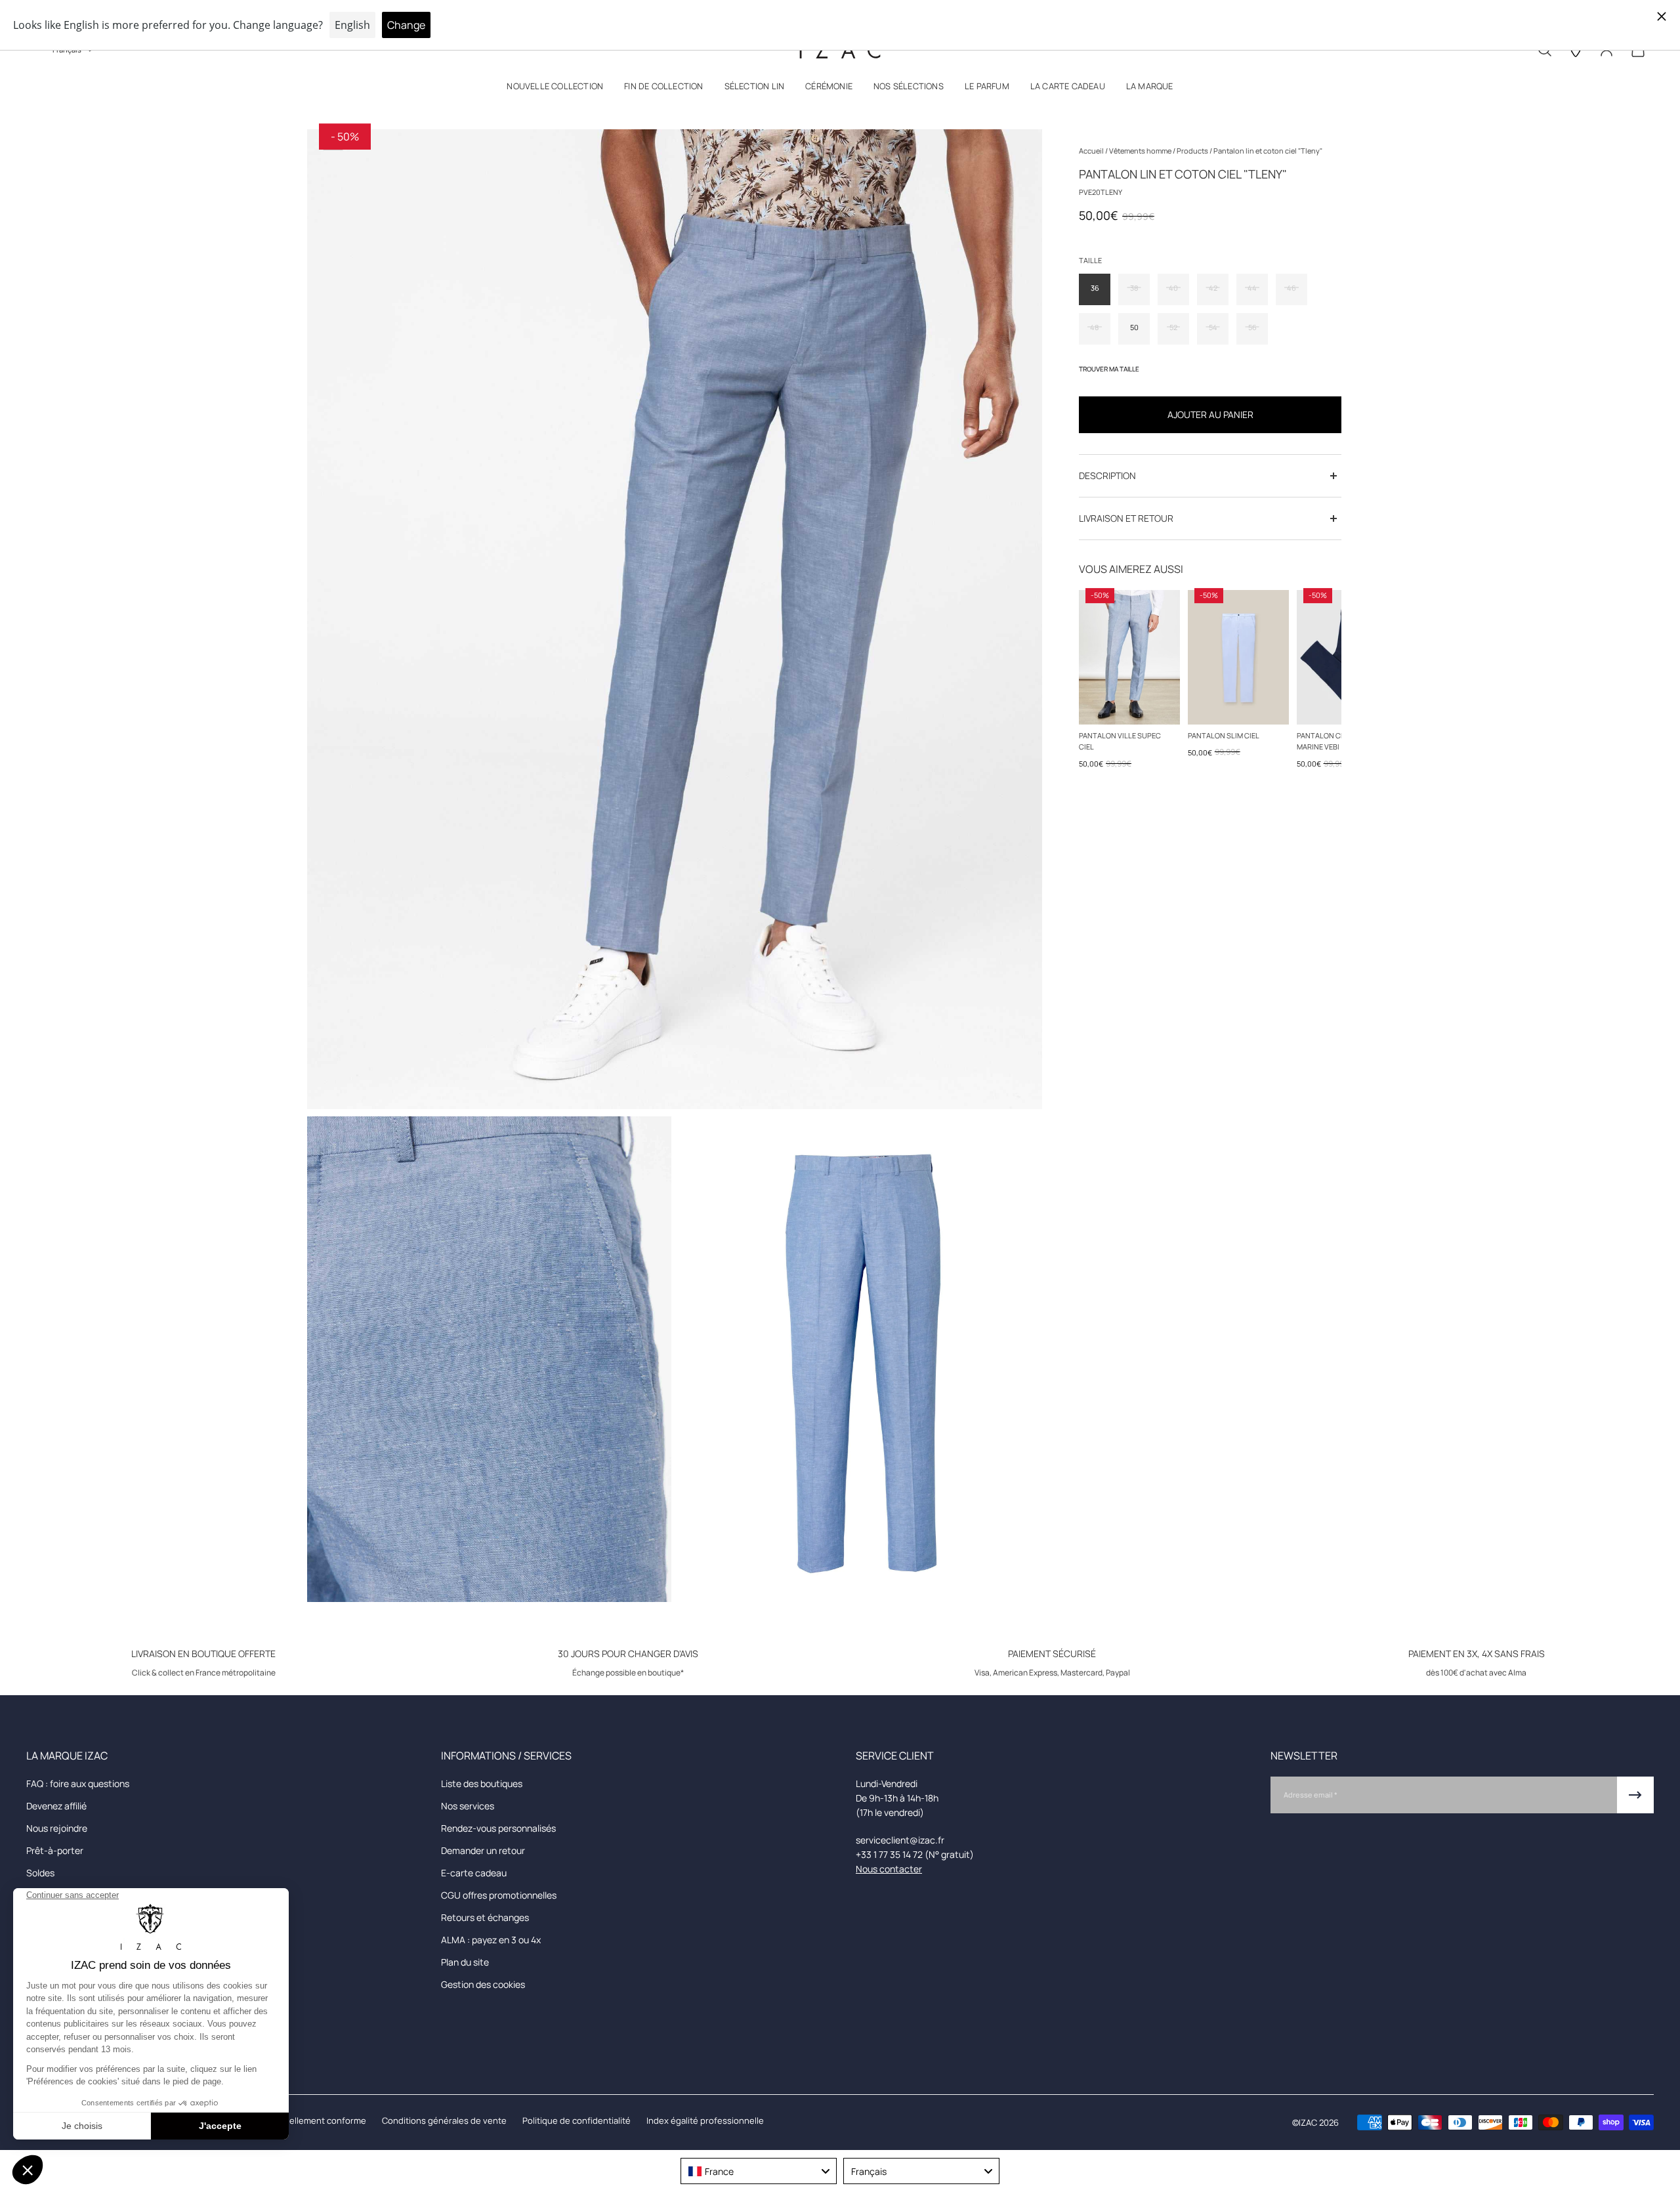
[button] (555, 89)
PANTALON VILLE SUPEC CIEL (1120, 741)
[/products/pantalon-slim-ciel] (1238, 657)
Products (1193, 151)
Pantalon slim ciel (1224, 735)
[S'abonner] (1635, 1795)
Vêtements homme (1141, 151)
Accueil (1092, 151)
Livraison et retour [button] (1126, 518)
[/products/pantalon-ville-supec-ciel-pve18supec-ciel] (1129, 657)
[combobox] (759, 2171)
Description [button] (1107, 475)
